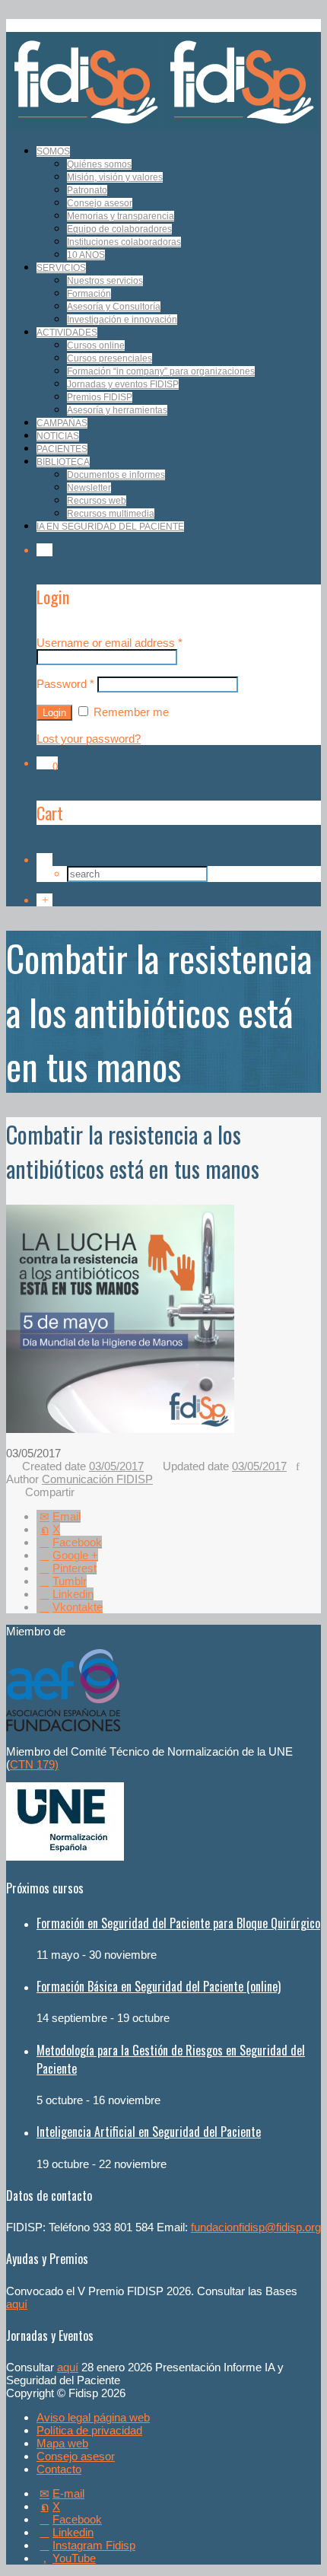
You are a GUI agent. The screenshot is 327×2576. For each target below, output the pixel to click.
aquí (17, 2304)
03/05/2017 (116, 1466)
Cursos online (96, 345)
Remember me (130, 712)
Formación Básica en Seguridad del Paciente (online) (159, 1986)
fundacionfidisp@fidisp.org (256, 2227)
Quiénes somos (99, 164)
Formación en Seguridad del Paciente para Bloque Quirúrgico (178, 1923)
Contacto (59, 2469)
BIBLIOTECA (63, 462)
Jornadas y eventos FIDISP (123, 384)
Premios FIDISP (100, 397)
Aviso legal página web (93, 2417)
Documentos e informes (116, 475)
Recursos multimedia (111, 514)
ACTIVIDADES (67, 333)
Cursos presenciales (110, 358)
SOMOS (53, 151)
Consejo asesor (100, 203)
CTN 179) (34, 1764)
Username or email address (110, 643)
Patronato (87, 190)
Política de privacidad (89, 2430)
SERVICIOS (61, 268)
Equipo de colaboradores (119, 229)
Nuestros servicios (105, 281)
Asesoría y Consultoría (114, 307)
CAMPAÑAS (62, 423)
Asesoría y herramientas (117, 410)
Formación (89, 294)
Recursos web (97, 501)
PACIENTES (62, 449)
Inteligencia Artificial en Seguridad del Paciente (149, 2132)
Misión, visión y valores (115, 177)
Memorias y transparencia (121, 216)
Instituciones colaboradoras (124, 242)
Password (65, 684)
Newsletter (89, 488)
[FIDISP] (162, 126)
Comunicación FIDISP (97, 1479)
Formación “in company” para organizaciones (161, 371)
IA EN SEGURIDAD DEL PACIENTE (110, 527)
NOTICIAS (58, 436)
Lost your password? (89, 739)
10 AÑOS (86, 255)
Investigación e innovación (122, 320)
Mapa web (62, 2443)
